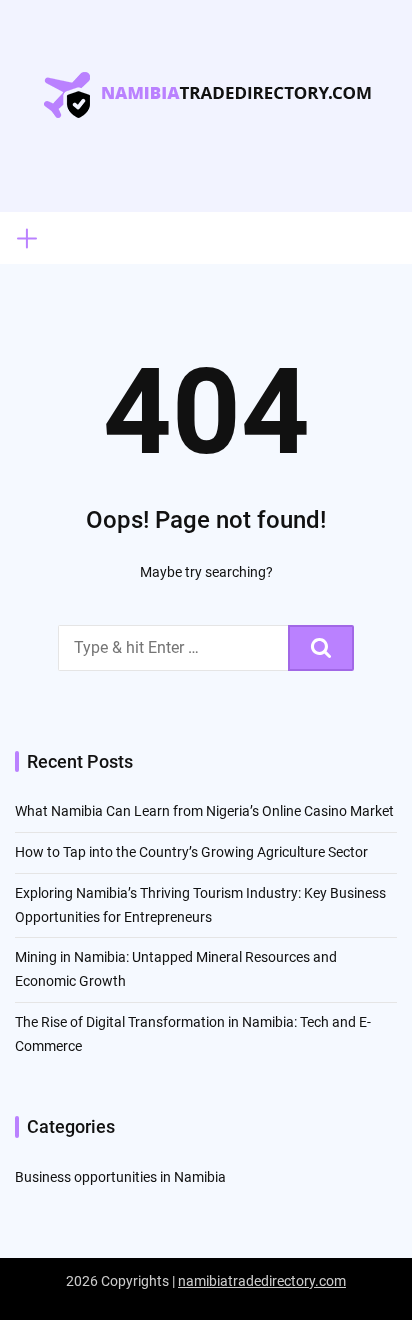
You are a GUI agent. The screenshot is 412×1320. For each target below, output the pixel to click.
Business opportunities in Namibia (120, 1177)
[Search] (321, 648)
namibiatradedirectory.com (262, 1281)
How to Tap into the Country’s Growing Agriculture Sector (191, 852)
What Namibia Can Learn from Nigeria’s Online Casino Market (204, 811)
